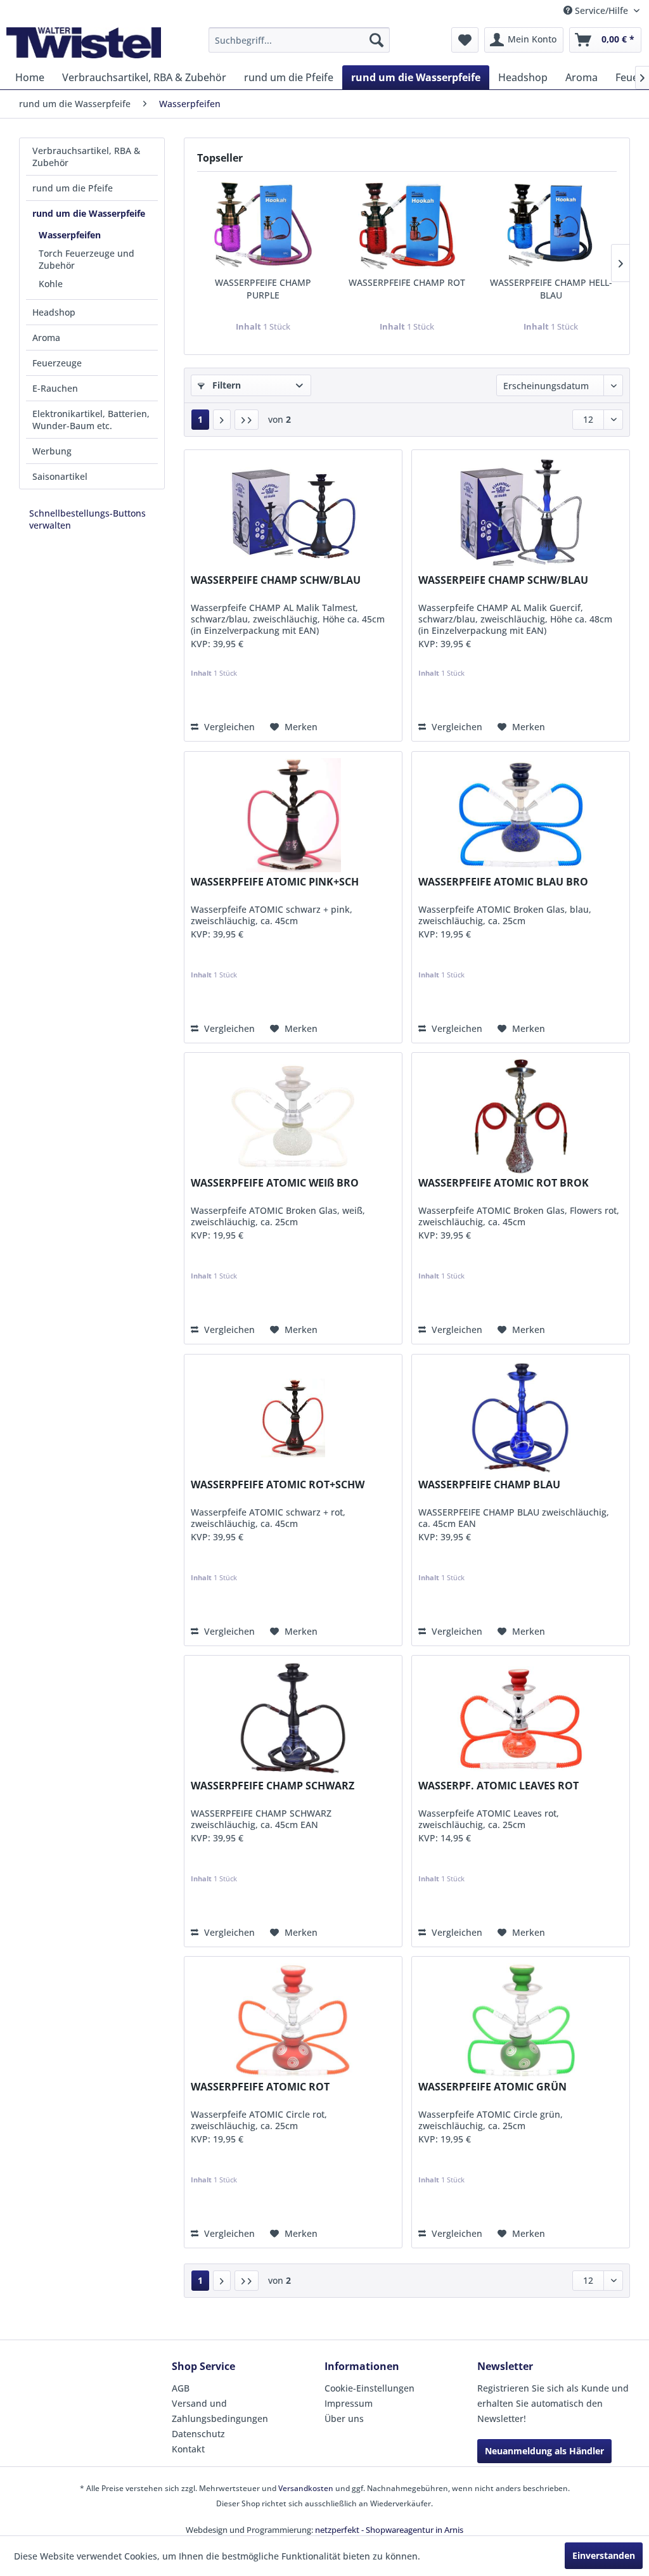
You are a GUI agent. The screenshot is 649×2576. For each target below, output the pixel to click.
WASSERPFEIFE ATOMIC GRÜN (492, 2087)
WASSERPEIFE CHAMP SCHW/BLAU (276, 580)
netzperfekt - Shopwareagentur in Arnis (389, 2530)
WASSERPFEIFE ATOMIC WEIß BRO (275, 1183)
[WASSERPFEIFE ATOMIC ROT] (293, 2020)
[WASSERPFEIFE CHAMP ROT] (407, 226)
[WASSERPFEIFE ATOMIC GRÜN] (521, 2020)
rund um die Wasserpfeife (89, 213)
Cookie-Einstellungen (369, 2388)
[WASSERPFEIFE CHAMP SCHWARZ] (293, 1719)
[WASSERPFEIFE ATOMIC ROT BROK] (521, 1116)
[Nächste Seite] (222, 420)
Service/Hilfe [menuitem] (601, 10)
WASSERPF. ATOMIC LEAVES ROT (498, 1786)
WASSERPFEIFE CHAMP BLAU (489, 1485)
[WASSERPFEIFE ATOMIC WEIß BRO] (293, 1116)
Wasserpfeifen (70, 235)
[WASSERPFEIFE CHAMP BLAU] (521, 1418)
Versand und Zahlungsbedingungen (220, 2411)
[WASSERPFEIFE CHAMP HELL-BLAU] (551, 226)
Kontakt (188, 2449)
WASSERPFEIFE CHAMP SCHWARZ (273, 1786)
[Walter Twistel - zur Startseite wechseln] (84, 43)
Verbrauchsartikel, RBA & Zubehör (86, 157)
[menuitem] (299, 40)
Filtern (225, 385)
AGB (181, 2388)
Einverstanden (604, 2555)
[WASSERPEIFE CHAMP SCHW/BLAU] (293, 513)
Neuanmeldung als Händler (544, 2451)
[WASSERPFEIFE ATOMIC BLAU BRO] (521, 815)
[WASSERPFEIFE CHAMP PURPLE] (263, 226)
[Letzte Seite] (247, 420)
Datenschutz (198, 2434)
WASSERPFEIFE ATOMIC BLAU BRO (503, 882)
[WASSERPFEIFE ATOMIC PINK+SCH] (293, 815)
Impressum (349, 2403)
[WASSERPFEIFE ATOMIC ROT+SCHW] (293, 1418)
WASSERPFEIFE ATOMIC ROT (260, 2087)
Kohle (51, 284)
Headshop (54, 312)
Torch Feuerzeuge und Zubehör (87, 259)
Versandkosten (306, 2488)
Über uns (344, 2418)
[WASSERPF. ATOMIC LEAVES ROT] (521, 1719)
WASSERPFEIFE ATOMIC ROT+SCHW (278, 1485)
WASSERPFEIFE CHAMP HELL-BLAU (551, 289)
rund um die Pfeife (73, 188)
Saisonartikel (60, 476)
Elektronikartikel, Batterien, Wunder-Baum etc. (91, 420)
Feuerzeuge (57, 363)
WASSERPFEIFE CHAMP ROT (407, 282)
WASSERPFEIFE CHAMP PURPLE (263, 289)
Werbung (52, 451)
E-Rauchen (55, 388)
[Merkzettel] (465, 40)
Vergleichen (228, 727)
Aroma (46, 338)
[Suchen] (376, 40)
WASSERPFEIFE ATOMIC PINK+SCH (275, 882)
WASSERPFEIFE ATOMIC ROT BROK (504, 1183)
